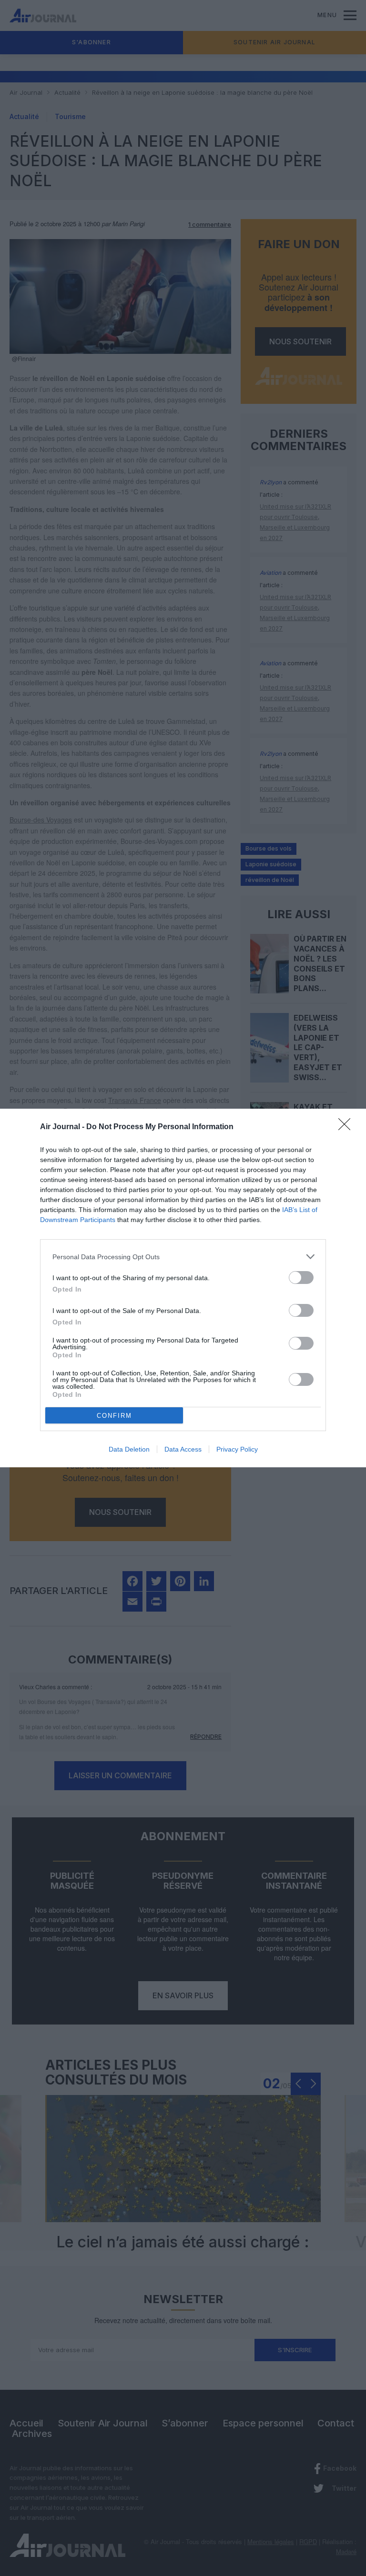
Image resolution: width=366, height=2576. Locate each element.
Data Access (183, 1449)
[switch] (301, 1278)
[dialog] (183, 1288)
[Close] (347, 1127)
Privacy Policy (237, 1449)
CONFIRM (114, 1416)
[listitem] (183, 1257)
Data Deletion (129, 1449)
